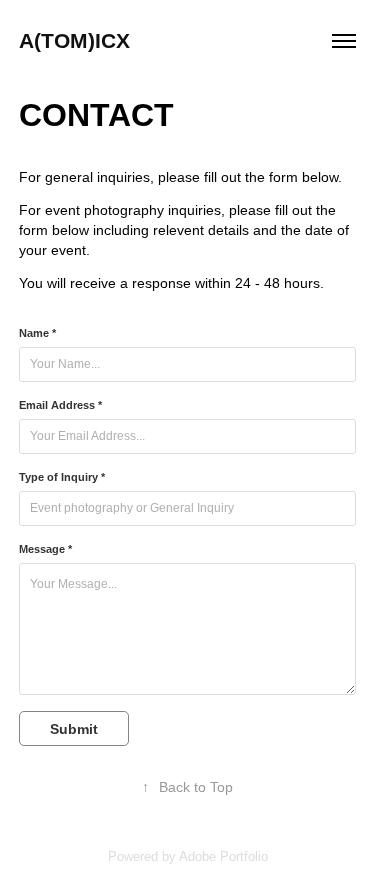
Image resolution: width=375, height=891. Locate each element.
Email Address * (60, 405)
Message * (45, 549)
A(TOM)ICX (74, 40)
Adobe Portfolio (223, 856)
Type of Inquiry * (62, 477)
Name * (37, 333)
